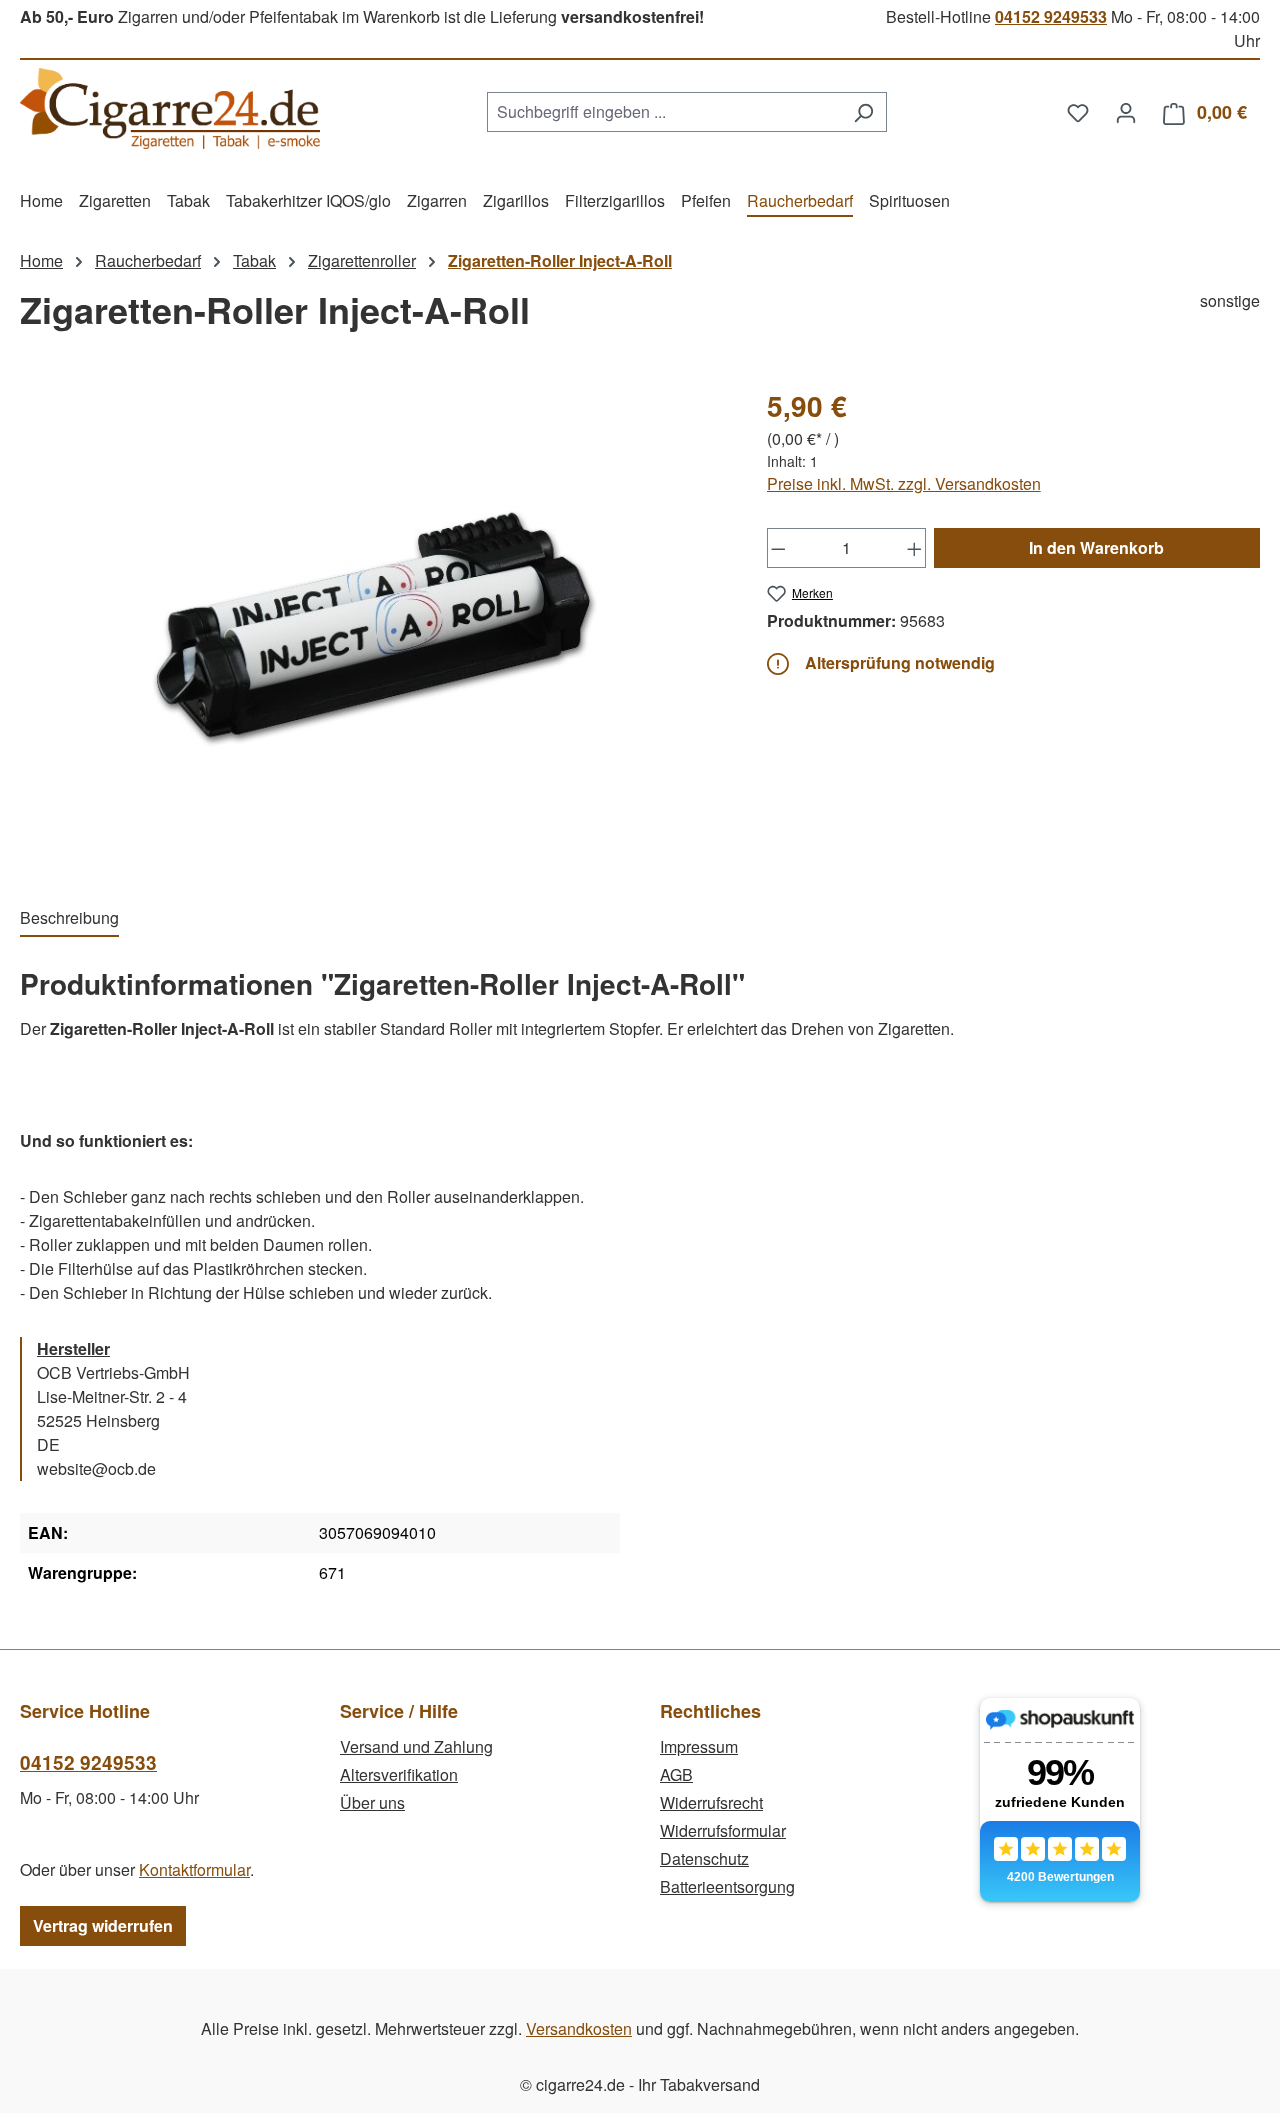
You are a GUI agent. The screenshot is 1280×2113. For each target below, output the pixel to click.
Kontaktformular (194, 1869)
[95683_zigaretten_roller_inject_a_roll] (373, 625)
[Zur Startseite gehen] (170, 108)
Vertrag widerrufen (103, 1925)
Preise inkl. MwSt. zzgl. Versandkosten (904, 483)
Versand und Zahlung (416, 1746)
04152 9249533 (1051, 16)
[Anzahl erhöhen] (915, 548)
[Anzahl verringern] (778, 548)
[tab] (69, 919)
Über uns (372, 1802)
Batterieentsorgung (727, 1886)
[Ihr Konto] (1126, 112)
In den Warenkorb (1096, 547)
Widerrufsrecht (711, 1802)
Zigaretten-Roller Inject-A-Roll (560, 260)
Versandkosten (579, 2028)
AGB (676, 1774)
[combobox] (664, 112)
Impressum (699, 1746)
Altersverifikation (399, 1774)
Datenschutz (704, 1858)
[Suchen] (863, 112)
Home (41, 260)
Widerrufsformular (723, 1830)
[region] (373, 625)
